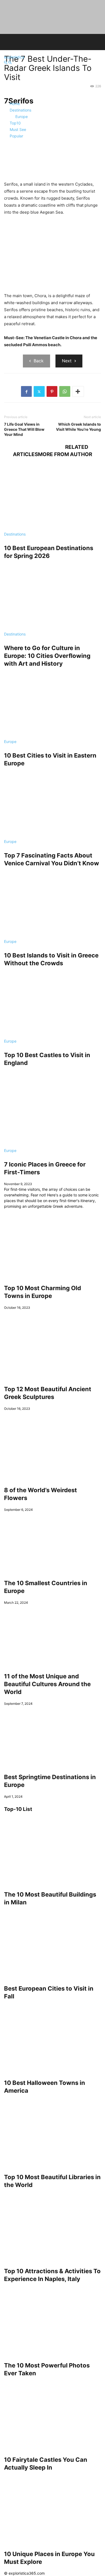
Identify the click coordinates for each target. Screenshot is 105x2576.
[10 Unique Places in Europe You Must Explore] (52, 2509)
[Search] (10, 63)
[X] (39, 391)
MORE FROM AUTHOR (65, 454)
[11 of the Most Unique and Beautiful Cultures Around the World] (52, 1635)
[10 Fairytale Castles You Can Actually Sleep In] (52, 2415)
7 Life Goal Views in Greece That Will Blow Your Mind (24, 429)
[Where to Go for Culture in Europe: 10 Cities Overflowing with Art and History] (52, 598)
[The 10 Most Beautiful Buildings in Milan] (52, 1850)
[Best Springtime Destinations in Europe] (52, 1736)
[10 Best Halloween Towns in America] (52, 2038)
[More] (78, 391)
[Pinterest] (52, 391)
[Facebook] (26, 391)
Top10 (15, 123)
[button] (6, 63)
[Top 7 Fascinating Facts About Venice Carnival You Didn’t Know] (52, 805)
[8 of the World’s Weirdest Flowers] (52, 1445)
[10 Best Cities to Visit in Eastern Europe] (52, 706)
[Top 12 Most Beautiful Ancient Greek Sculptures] (52, 1344)
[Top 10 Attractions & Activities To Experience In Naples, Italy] (52, 2227)
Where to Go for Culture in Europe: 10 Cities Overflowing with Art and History (47, 656)
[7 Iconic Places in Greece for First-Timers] (52, 1112)
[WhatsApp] (65, 391)
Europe (10, 742)
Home (15, 104)
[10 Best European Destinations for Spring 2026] (52, 498)
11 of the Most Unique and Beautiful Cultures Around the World (47, 1684)
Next (67, 361)
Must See (18, 129)
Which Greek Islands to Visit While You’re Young (78, 427)
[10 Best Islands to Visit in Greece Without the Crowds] (52, 905)
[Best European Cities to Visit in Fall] (52, 1944)
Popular (16, 136)
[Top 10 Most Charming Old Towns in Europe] (52, 1243)
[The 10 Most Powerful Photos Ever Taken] (52, 2321)
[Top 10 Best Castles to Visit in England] (52, 1005)
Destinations (15, 534)
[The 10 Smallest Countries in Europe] (52, 1542)
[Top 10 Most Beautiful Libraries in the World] (52, 2133)
